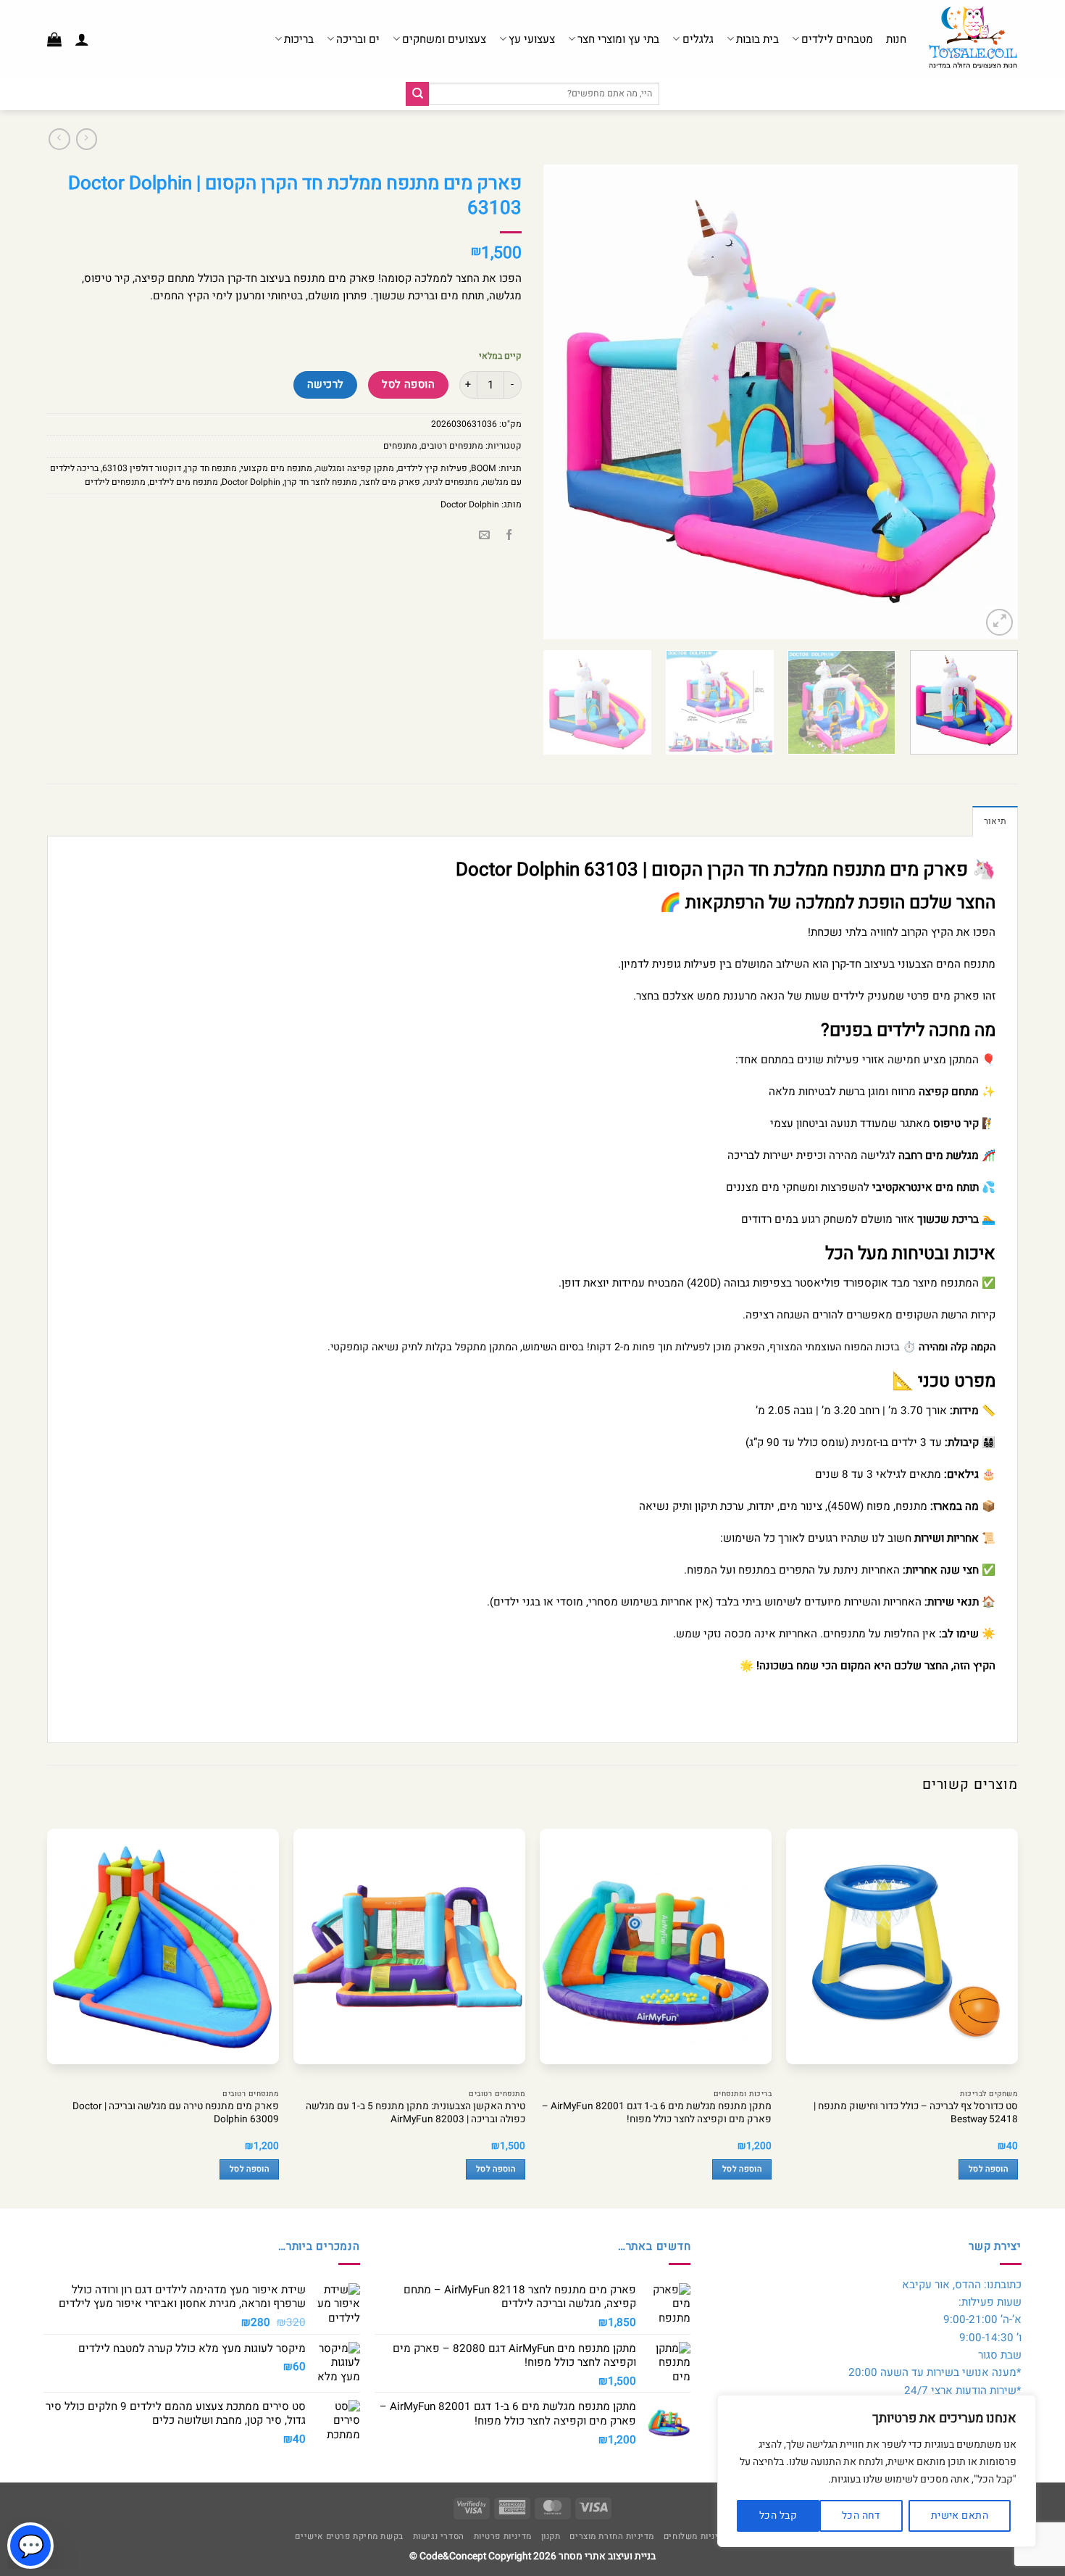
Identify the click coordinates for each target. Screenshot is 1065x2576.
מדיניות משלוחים (696, 2536)
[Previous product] (59, 139)
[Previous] (990, 402)
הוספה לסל (408, 385)
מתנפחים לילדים (115, 482)
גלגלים (698, 39)
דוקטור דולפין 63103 (142, 468)
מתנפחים (400, 446)
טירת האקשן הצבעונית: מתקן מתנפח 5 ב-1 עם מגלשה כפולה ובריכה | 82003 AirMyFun (415, 2114)
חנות (896, 39)
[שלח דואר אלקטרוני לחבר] (484, 535)
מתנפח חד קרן (211, 468)
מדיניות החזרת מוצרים (612, 2536)
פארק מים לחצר (390, 482)
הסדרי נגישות (439, 2536)
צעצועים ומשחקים (444, 39)
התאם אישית (960, 2515)
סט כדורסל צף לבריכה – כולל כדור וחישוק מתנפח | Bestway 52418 (916, 2114)
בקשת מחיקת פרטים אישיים (349, 2536)
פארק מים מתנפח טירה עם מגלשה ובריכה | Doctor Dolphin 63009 (176, 2114)
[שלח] (417, 94)
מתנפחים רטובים (452, 446)
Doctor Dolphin (251, 482)
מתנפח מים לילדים (184, 482)
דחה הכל (861, 2515)
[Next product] (87, 139)
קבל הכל (778, 2515)
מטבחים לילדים (837, 39)
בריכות (299, 39)
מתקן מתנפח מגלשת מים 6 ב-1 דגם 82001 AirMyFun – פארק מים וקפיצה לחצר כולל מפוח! (657, 2114)
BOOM (484, 468)
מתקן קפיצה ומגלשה (355, 468)
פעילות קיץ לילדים (433, 468)
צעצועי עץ (532, 39)
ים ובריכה (358, 39)
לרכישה (326, 385)
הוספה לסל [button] (988, 2169)
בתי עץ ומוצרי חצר (618, 39)
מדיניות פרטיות (503, 2536)
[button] (82, 39)
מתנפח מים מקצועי (276, 468)
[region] (877, 2471)
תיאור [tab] (995, 821)
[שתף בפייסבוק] (509, 535)
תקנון (551, 2536)
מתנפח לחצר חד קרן (321, 482)
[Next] (561, 402)
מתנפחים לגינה (451, 482)
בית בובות (757, 39)
